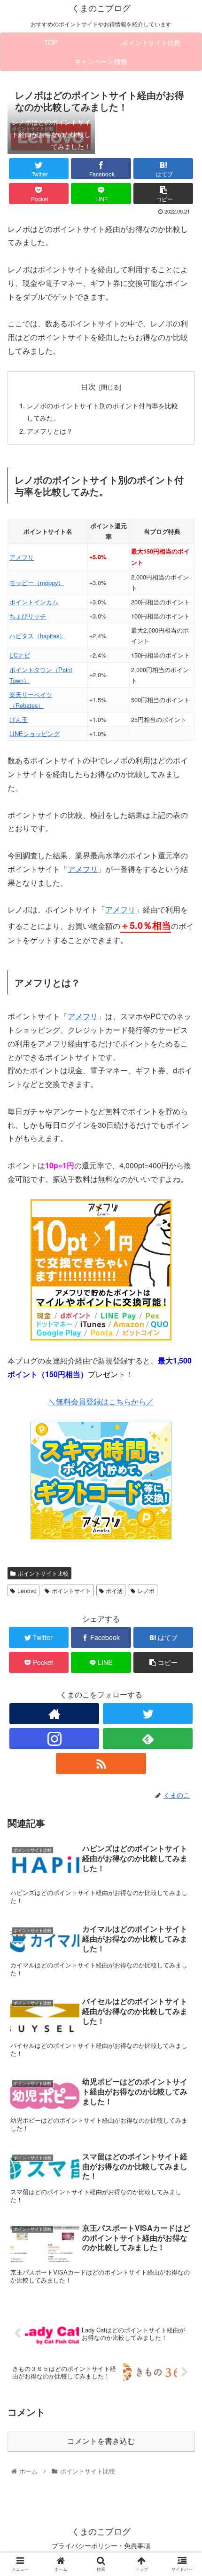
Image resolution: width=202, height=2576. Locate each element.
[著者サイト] (54, 1714)
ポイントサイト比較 (43, 1573)
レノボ (146, 1590)
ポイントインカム (34, 602)
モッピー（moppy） (37, 583)
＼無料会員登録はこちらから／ (101, 1401)
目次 (88, 386)
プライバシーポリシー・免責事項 (101, 2545)
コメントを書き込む (101, 2441)
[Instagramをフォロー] (54, 1739)
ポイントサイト (71, 1590)
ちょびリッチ (28, 616)
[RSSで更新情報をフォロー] (101, 1764)
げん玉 (19, 719)
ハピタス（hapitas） (37, 636)
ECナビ (20, 655)
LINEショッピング (35, 733)
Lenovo (27, 1590)
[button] (183, 1490)
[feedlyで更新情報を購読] (148, 1739)
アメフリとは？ (50, 431)
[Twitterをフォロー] (148, 1714)
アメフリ (22, 557)
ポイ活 (114, 1590)
